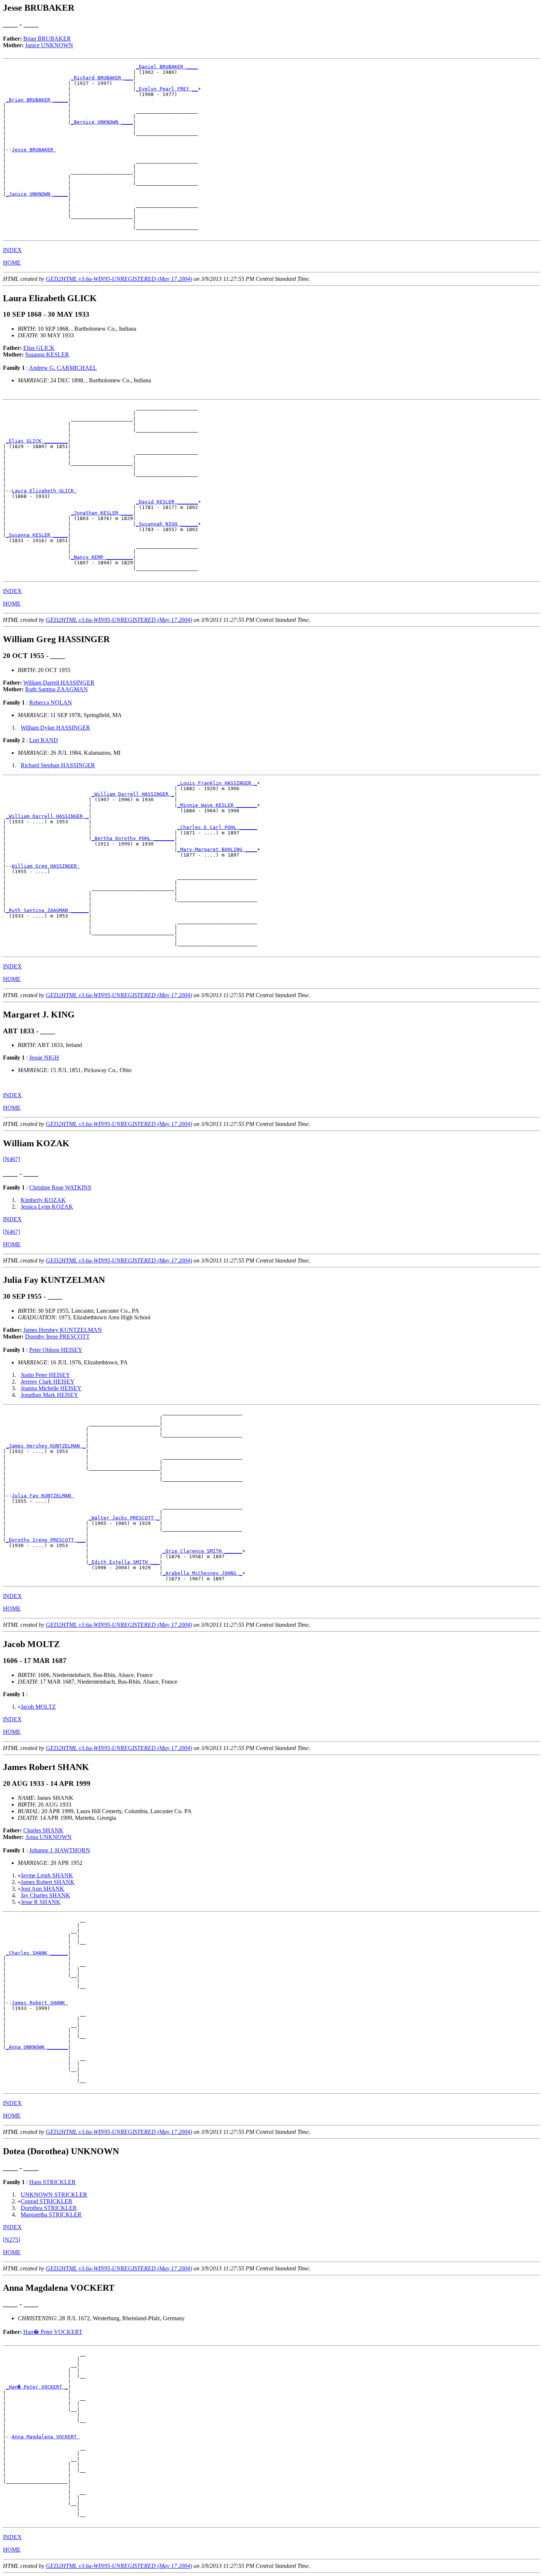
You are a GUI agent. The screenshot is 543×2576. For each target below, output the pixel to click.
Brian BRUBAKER (47, 39)
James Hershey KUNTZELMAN (63, 1330)
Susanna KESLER (47, 354)
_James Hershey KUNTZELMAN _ (46, 1446)
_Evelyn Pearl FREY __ (167, 89)
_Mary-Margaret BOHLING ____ (217, 849)
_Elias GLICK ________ (37, 441)
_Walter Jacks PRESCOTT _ (124, 1518)
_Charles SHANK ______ (37, 1953)
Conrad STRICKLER (47, 2201)
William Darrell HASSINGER (59, 683)
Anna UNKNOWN (48, 1837)
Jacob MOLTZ (38, 1707)
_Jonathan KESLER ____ (102, 513)
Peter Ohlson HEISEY (56, 1350)
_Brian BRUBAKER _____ (37, 100)
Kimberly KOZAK (43, 1200)
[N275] (11, 2240)
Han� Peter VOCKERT (53, 2332)
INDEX (12, 250)
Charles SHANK (43, 1830)
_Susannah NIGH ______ (167, 524)
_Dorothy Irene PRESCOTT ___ (46, 1540)
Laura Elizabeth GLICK (44, 491)
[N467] (11, 1159)
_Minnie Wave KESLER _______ (217, 805)
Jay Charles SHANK (45, 1895)
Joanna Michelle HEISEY (51, 1388)
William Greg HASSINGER (46, 866)
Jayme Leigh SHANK (47, 1875)
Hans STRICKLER (52, 2182)
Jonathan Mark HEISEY (49, 1395)
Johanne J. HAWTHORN (60, 1850)
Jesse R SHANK (41, 1902)
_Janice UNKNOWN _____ (37, 194)
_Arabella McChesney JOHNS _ (202, 1573)
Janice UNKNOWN (49, 45)
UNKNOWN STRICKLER (54, 2195)
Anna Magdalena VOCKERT (46, 2437)
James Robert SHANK (48, 1882)
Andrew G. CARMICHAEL (63, 368)
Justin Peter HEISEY (45, 1375)
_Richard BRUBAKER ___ (102, 78)
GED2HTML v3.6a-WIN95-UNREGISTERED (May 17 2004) (119, 279)
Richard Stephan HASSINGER (58, 765)
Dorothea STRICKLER (49, 2208)
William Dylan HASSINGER (55, 728)
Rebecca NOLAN (51, 702)
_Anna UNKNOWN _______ (37, 2047)
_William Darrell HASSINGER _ (133, 794)
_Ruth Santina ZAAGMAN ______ (47, 910)
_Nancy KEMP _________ (102, 557)
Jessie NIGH (44, 1058)
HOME (12, 263)
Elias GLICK (39, 348)
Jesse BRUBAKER (34, 150)
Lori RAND (44, 740)
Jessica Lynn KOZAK (47, 1207)
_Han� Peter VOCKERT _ (37, 2387)
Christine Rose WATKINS (60, 1187)
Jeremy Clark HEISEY (48, 1382)
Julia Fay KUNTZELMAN (43, 1496)
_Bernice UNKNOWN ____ (102, 122)
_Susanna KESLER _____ (37, 535)
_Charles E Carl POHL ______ (217, 827)
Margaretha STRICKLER (51, 2215)
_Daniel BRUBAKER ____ (167, 67)
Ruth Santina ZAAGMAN (57, 689)
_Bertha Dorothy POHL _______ (133, 838)
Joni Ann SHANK (42, 1889)
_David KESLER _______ (167, 502)
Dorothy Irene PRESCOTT (57, 1337)
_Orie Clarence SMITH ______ (202, 1551)
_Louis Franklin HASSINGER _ (217, 783)
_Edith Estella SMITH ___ (124, 1562)
